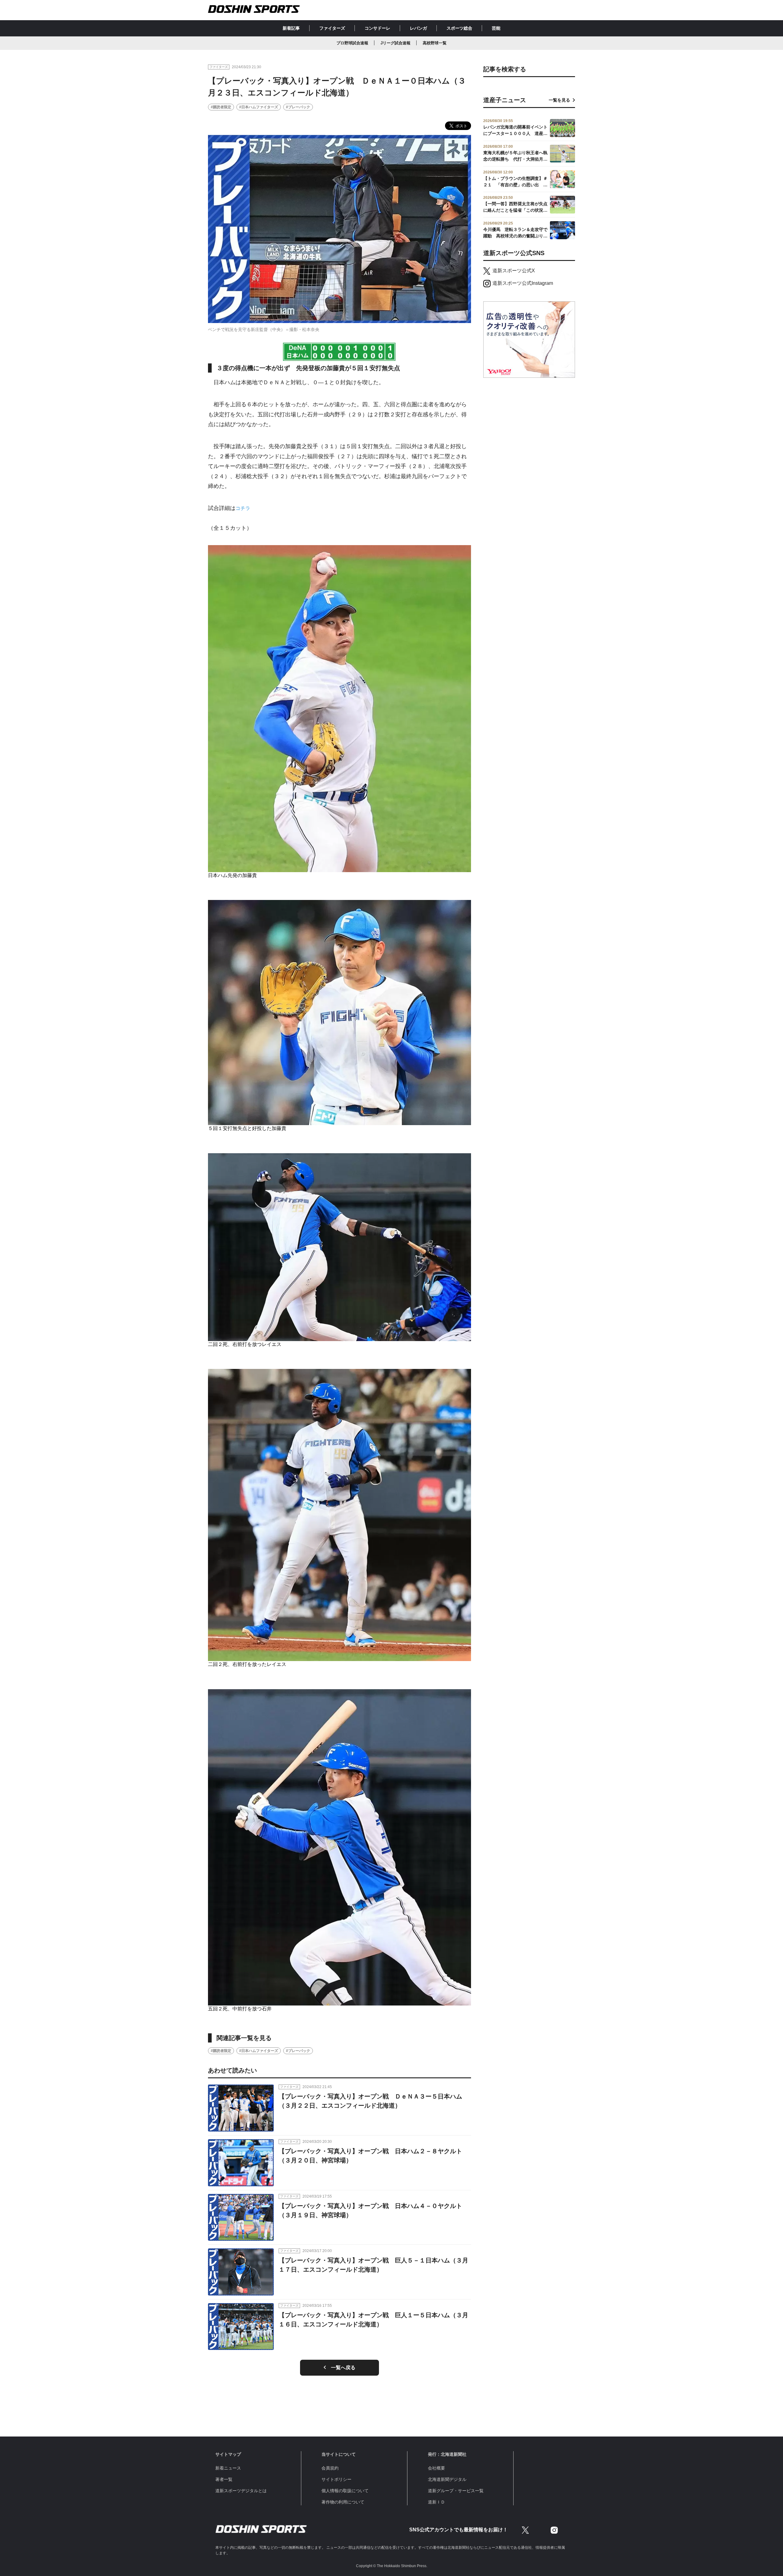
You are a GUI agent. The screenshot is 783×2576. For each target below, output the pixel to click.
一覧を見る (559, 100)
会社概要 (436, 2468)
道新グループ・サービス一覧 (456, 2491)
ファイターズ (332, 28)
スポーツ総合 (459, 28)
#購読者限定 (221, 107)
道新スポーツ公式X (514, 271)
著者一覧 (224, 2479)
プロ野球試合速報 (352, 43)
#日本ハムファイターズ (259, 107)
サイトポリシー (336, 2479)
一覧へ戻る (343, 2368)
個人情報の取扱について (345, 2491)
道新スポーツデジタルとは (241, 2491)
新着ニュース (228, 2468)
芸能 (496, 28)
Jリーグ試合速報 (395, 43)
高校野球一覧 (435, 43)
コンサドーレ (377, 28)
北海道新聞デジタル (447, 2479)
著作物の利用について (343, 2502)
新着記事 (291, 28)
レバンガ (418, 28)
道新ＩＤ (436, 2502)
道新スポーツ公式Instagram (523, 283)
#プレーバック (298, 107)
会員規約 (330, 2468)
